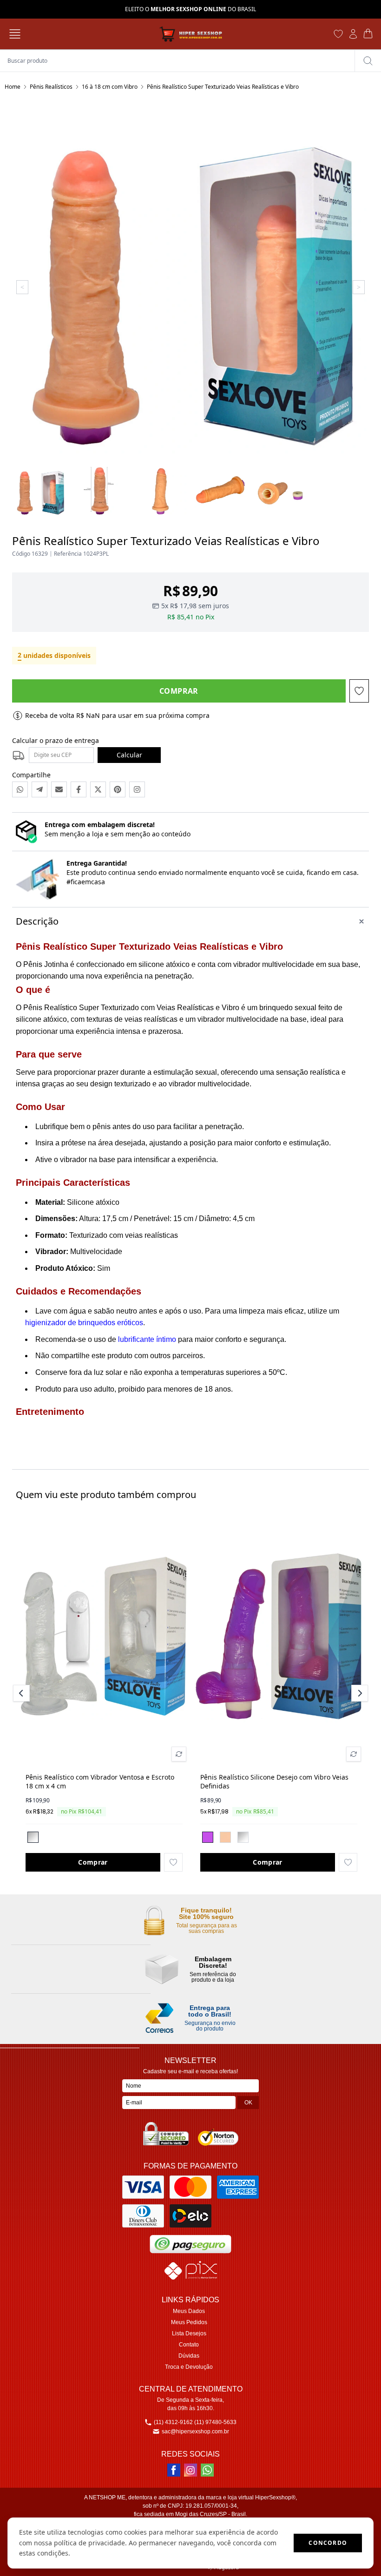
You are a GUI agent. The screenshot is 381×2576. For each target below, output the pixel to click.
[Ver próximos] (358, 1693)
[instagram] (190, 2470)
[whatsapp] (207, 2470)
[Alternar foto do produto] (179, 1754)
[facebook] (174, 2470)
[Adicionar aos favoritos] (173, 1862)
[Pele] (225, 1837)
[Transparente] (33, 1837)
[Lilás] (208, 1837)
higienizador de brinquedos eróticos (84, 1323)
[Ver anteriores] (23, 1693)
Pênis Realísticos (51, 87)
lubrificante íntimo (147, 1339)
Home (13, 87)
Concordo (328, 2543)
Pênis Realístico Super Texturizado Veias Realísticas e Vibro (223, 87)
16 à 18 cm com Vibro (110, 87)
